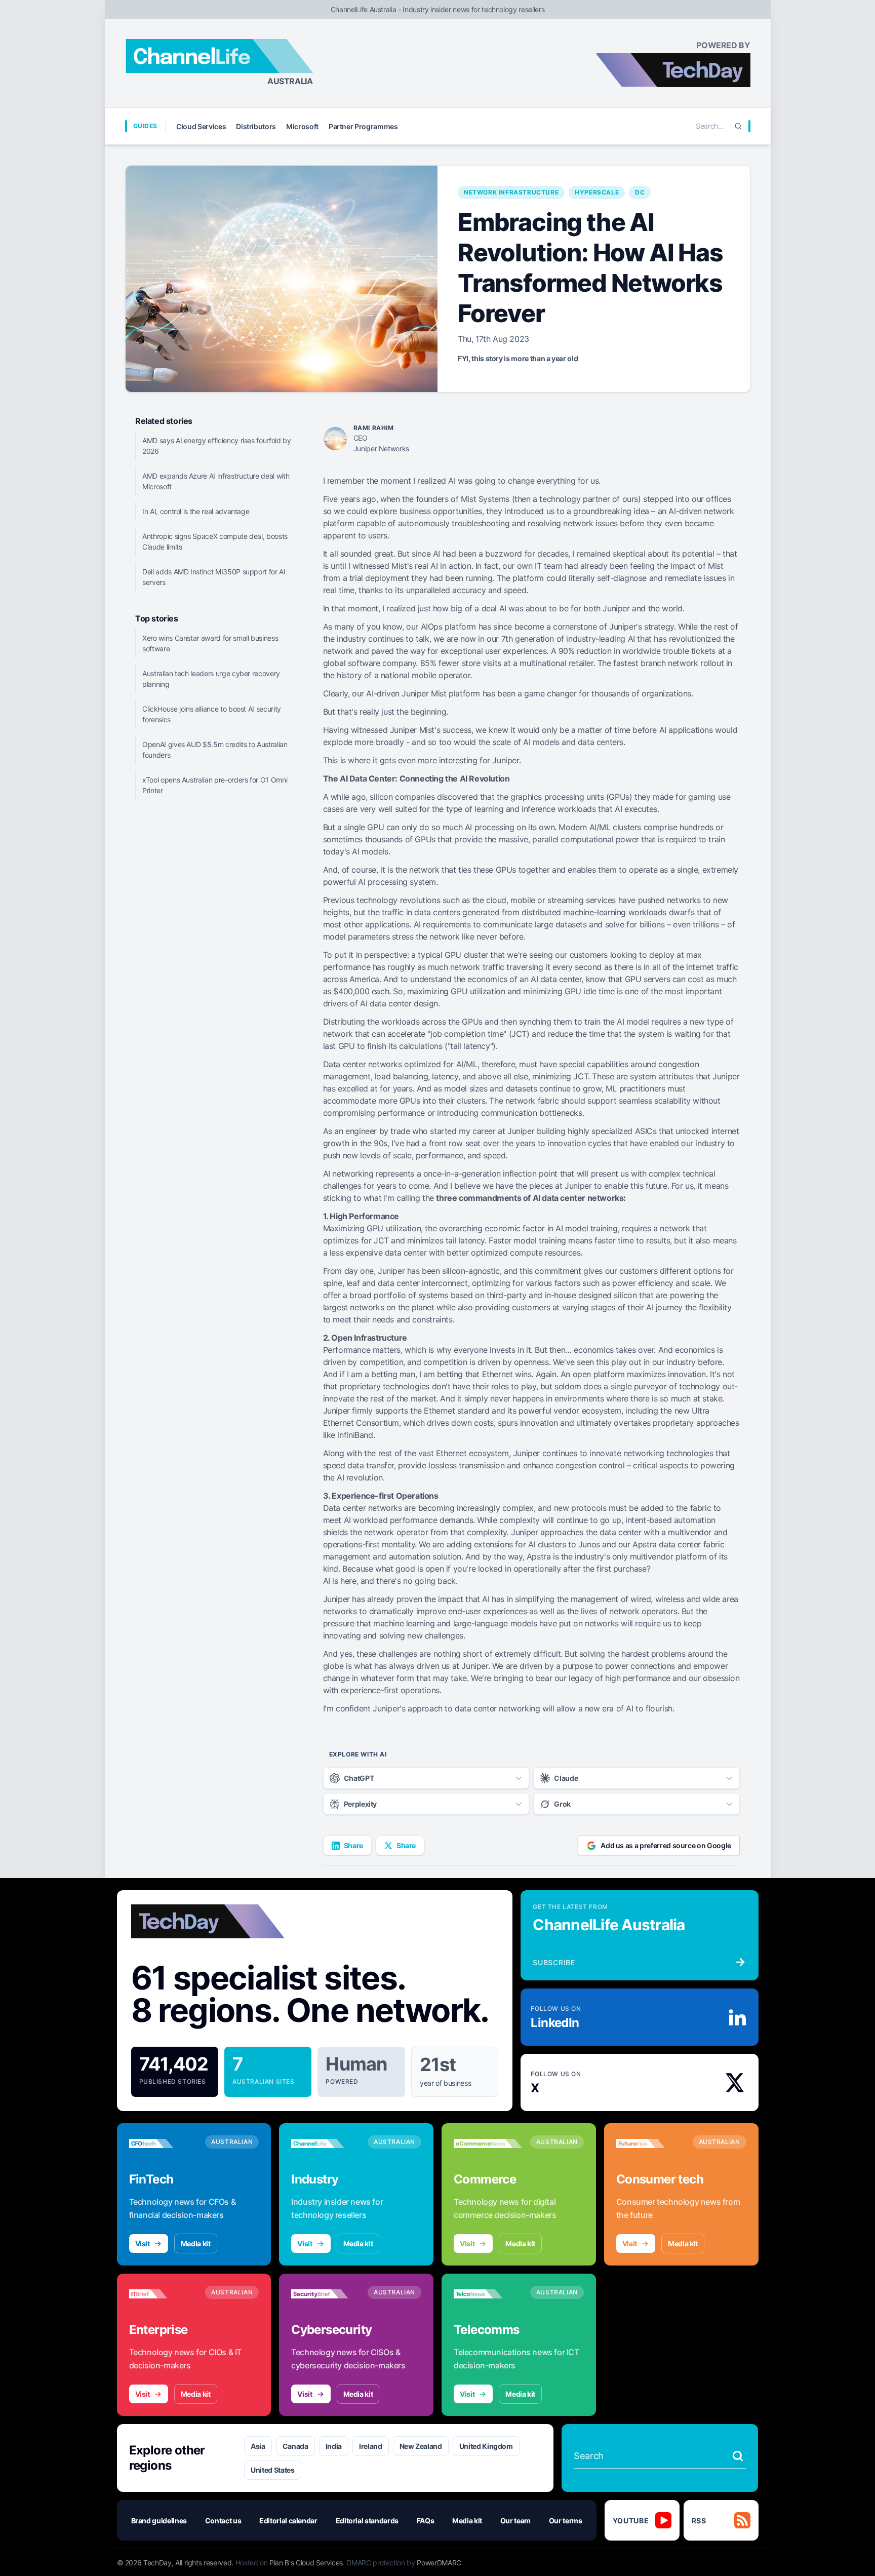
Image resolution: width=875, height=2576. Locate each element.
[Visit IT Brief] (163, 2294)
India (334, 2446)
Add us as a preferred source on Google (666, 1845)
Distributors (256, 126)
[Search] (738, 126)
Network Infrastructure (511, 192)
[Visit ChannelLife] (325, 2143)
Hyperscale (597, 192)
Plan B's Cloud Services (306, 2563)
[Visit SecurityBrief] (325, 2294)
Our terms (566, 2521)
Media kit (196, 2243)
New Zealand (421, 2446)
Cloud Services (201, 126)
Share (353, 1845)
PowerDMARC (439, 2563)
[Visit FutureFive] (650, 2143)
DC (640, 192)
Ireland (371, 2446)
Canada (295, 2446)
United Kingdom (486, 2446)
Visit (143, 2243)
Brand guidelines (159, 2521)
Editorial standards (367, 2521)
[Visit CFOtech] (163, 2143)
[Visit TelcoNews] (488, 2294)
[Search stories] (738, 2456)
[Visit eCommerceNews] (488, 2143)
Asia (258, 2446)
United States (272, 2470)
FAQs (426, 2521)
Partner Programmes (363, 126)
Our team (515, 2521)
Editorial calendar (288, 2521)
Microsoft (302, 126)
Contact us (223, 2521)
